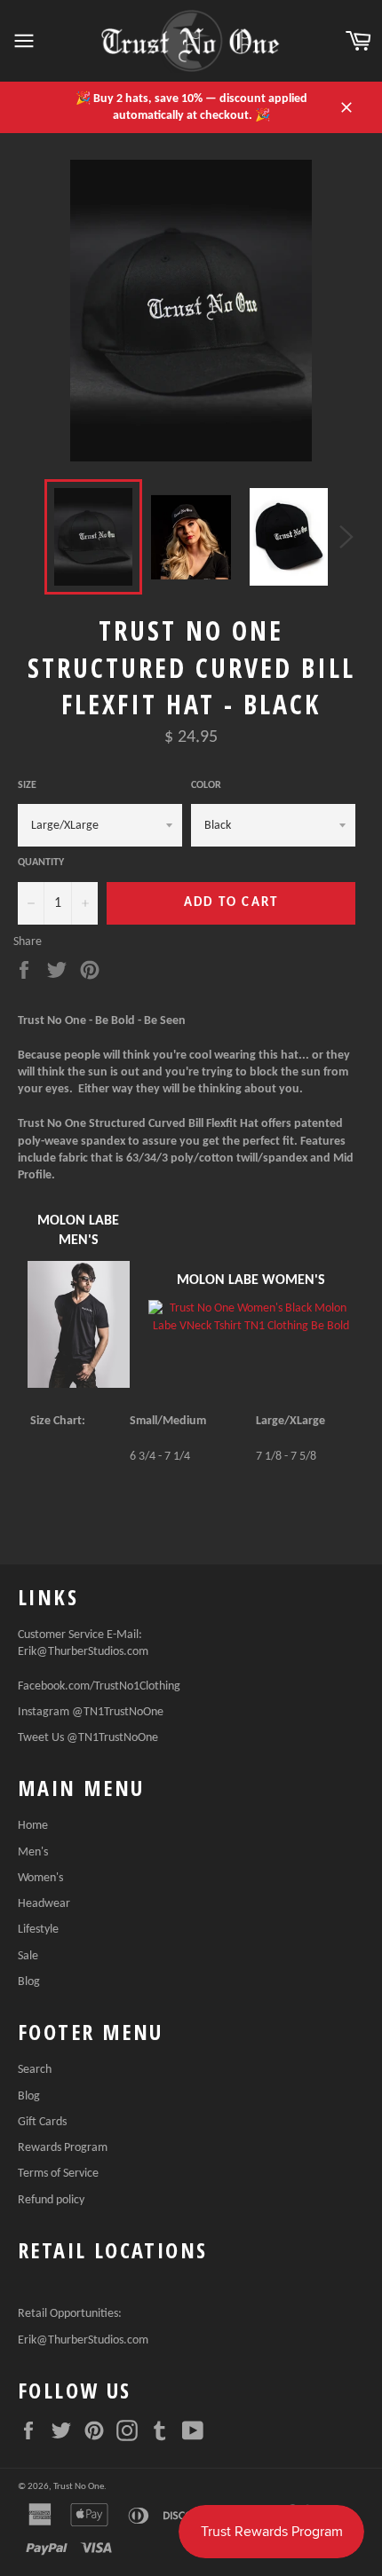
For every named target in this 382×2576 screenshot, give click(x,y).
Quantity (41, 863)
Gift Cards (42, 2122)
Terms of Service (58, 2174)
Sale (28, 1956)
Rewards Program (63, 2148)
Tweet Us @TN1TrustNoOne (88, 1738)
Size (27, 785)
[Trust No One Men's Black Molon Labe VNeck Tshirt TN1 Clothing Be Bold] (79, 1385)
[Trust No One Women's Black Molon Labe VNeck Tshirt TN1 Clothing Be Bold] (251, 1317)
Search (35, 2070)
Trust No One (79, 2487)
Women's (40, 1878)
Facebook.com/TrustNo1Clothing (99, 1686)
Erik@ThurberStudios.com (83, 1652)
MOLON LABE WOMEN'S (251, 1280)
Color (206, 785)
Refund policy (51, 2200)
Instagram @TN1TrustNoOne (91, 1712)
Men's (33, 1852)
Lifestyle (38, 1930)
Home (33, 1826)
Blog (29, 1982)
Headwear (44, 1904)
